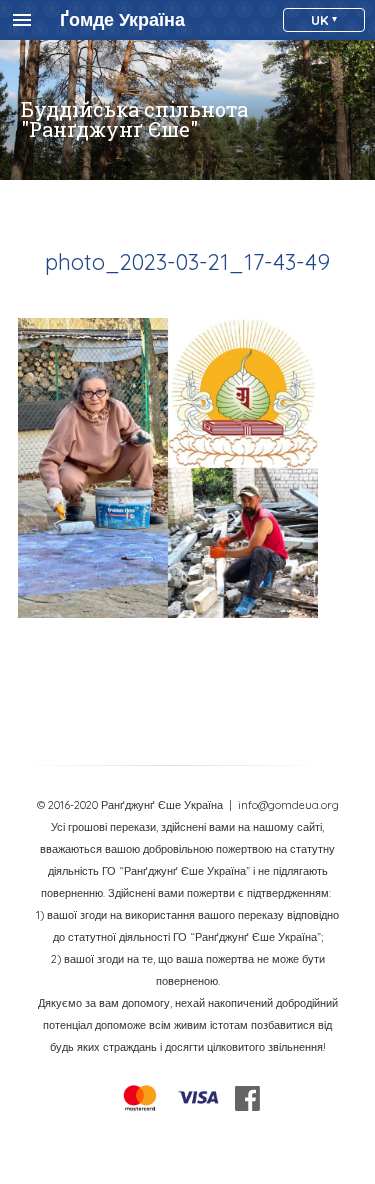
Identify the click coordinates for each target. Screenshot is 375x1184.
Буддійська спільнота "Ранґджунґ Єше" (134, 119)
